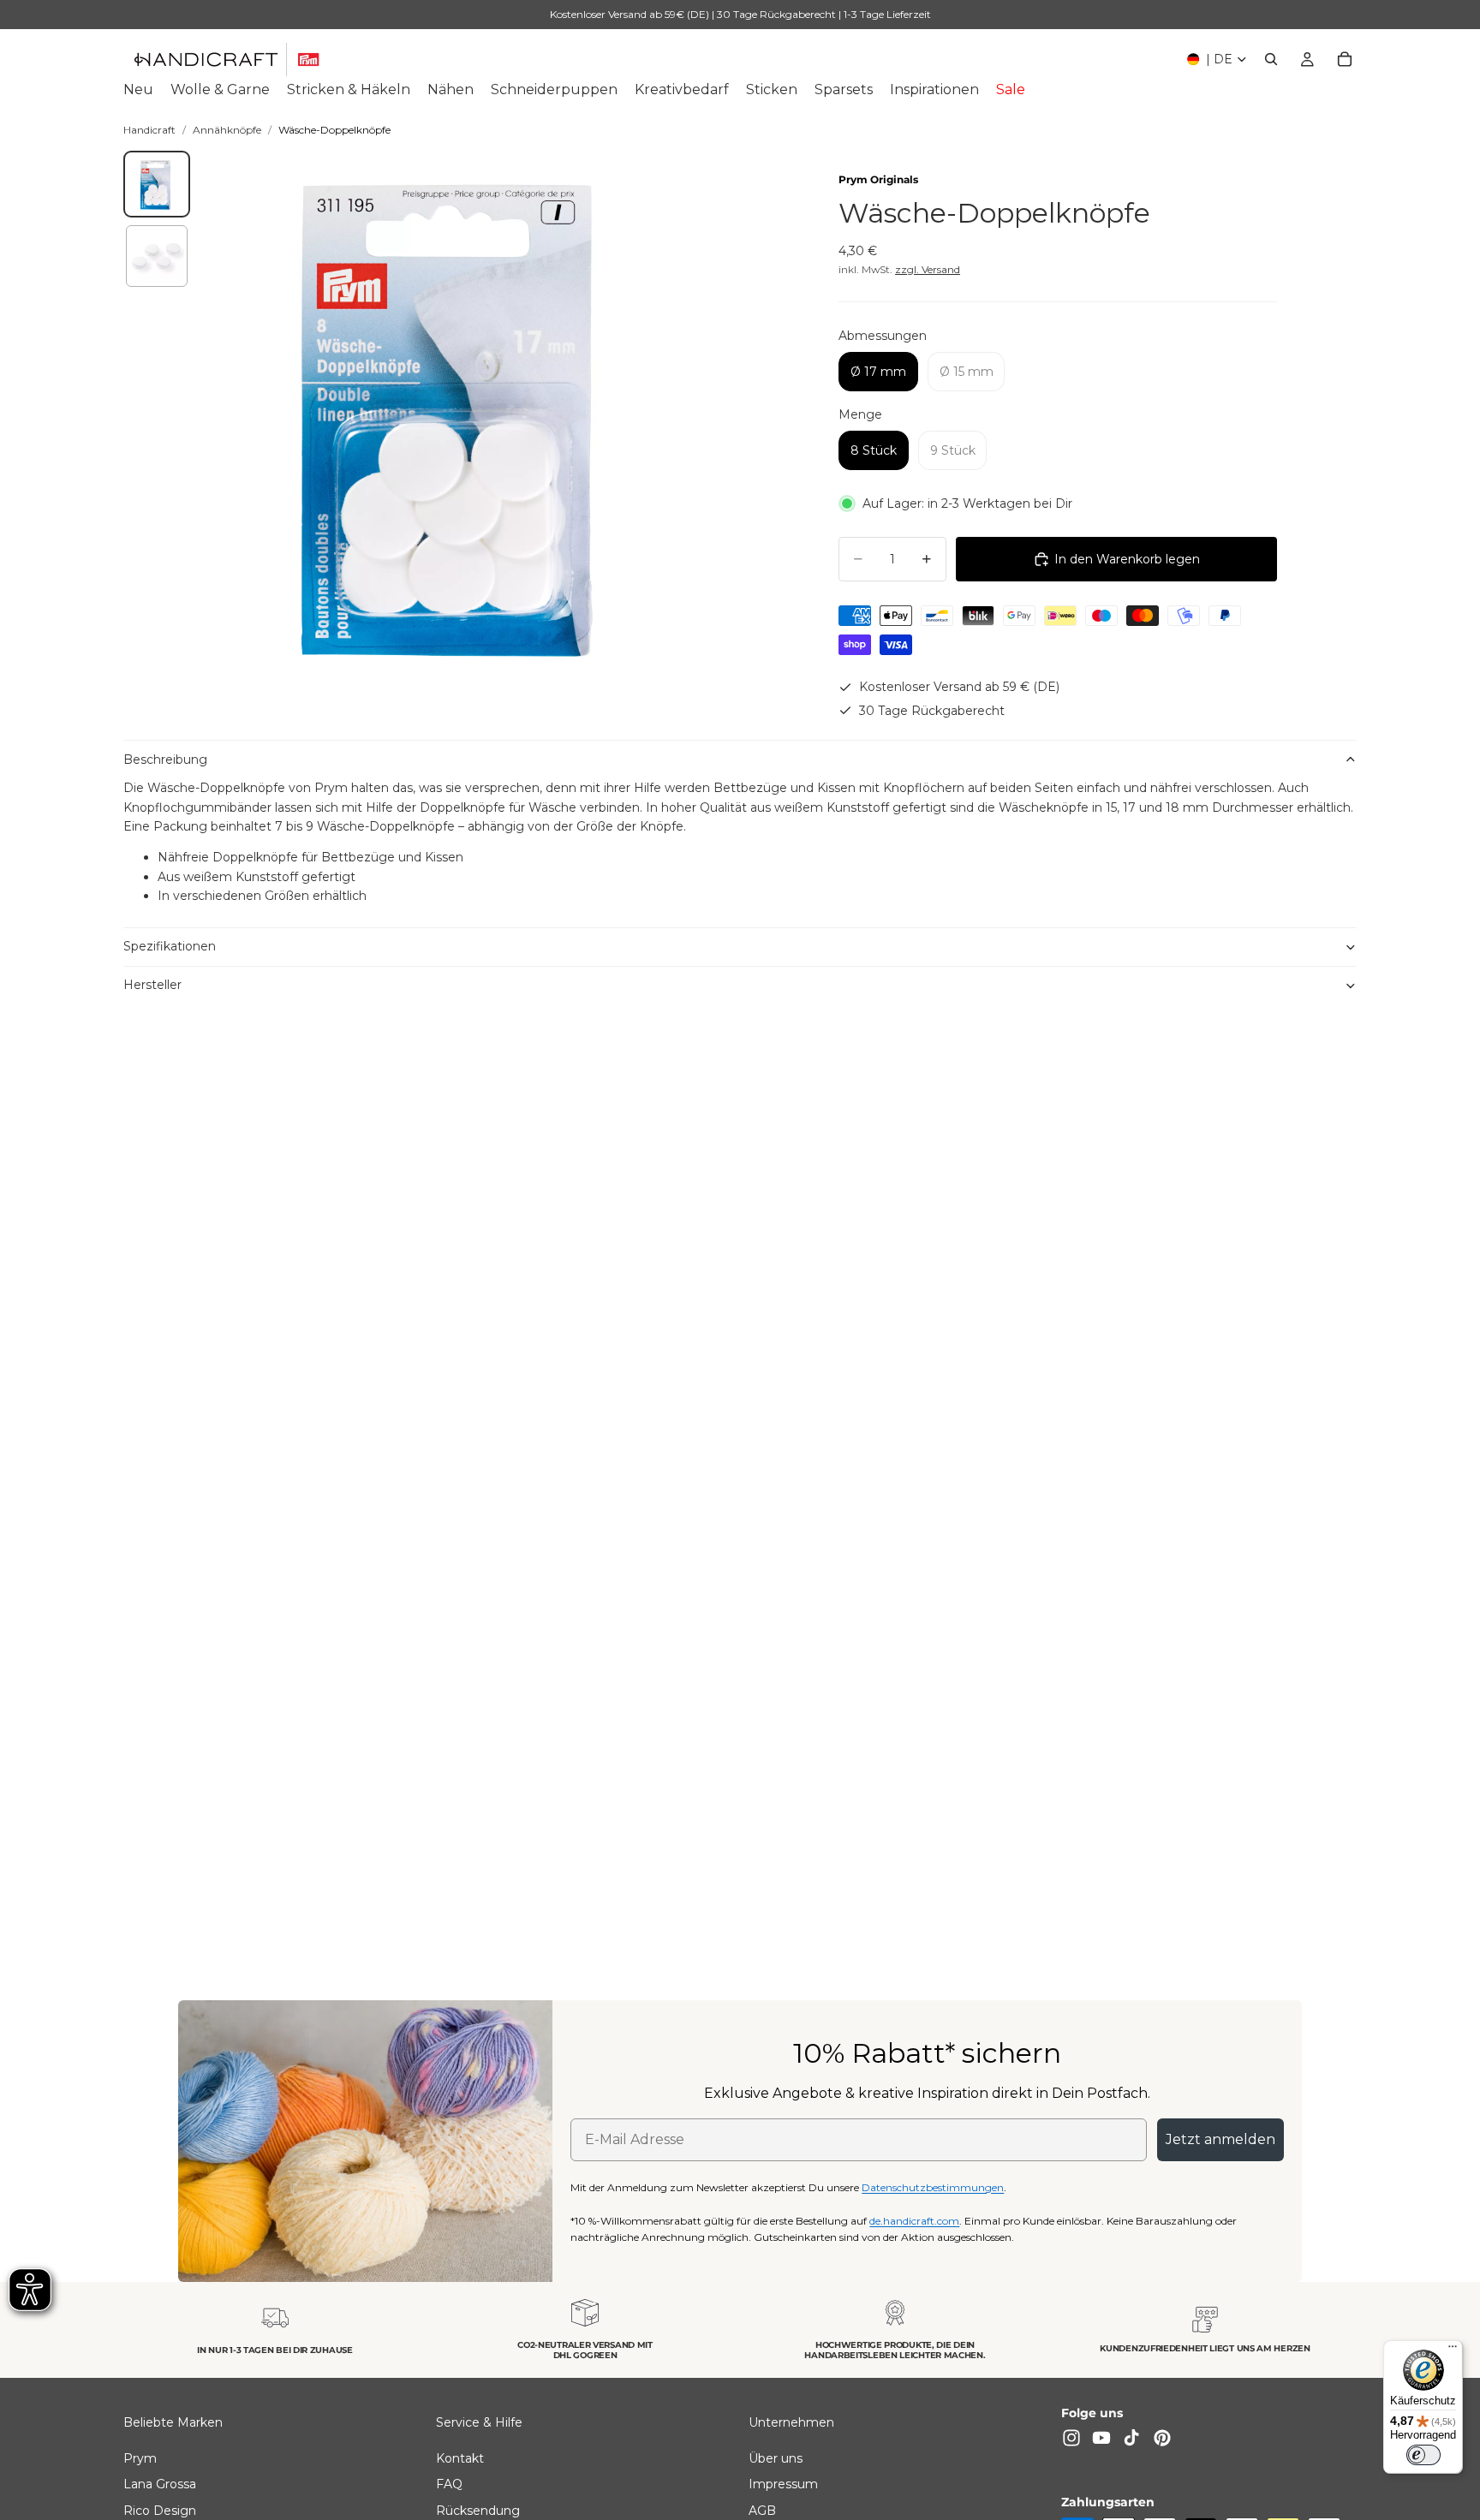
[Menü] (1453, 2350)
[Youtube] (1101, 2438)
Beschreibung (165, 760)
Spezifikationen (170, 946)
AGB (762, 2510)
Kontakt (460, 2458)
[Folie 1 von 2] (157, 184)
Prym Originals (878, 179)
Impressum (783, 2484)
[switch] (1423, 2455)
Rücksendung (478, 2510)
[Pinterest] (1162, 2438)
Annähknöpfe (227, 130)
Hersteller (152, 985)
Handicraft (149, 130)
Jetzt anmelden (1220, 2139)
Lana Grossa (160, 2484)
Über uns (776, 2458)
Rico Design (160, 2510)
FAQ (449, 2484)
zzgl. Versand (928, 269)
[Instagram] (1071, 2438)
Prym (140, 2458)
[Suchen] (1271, 59)
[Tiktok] (1131, 2438)
